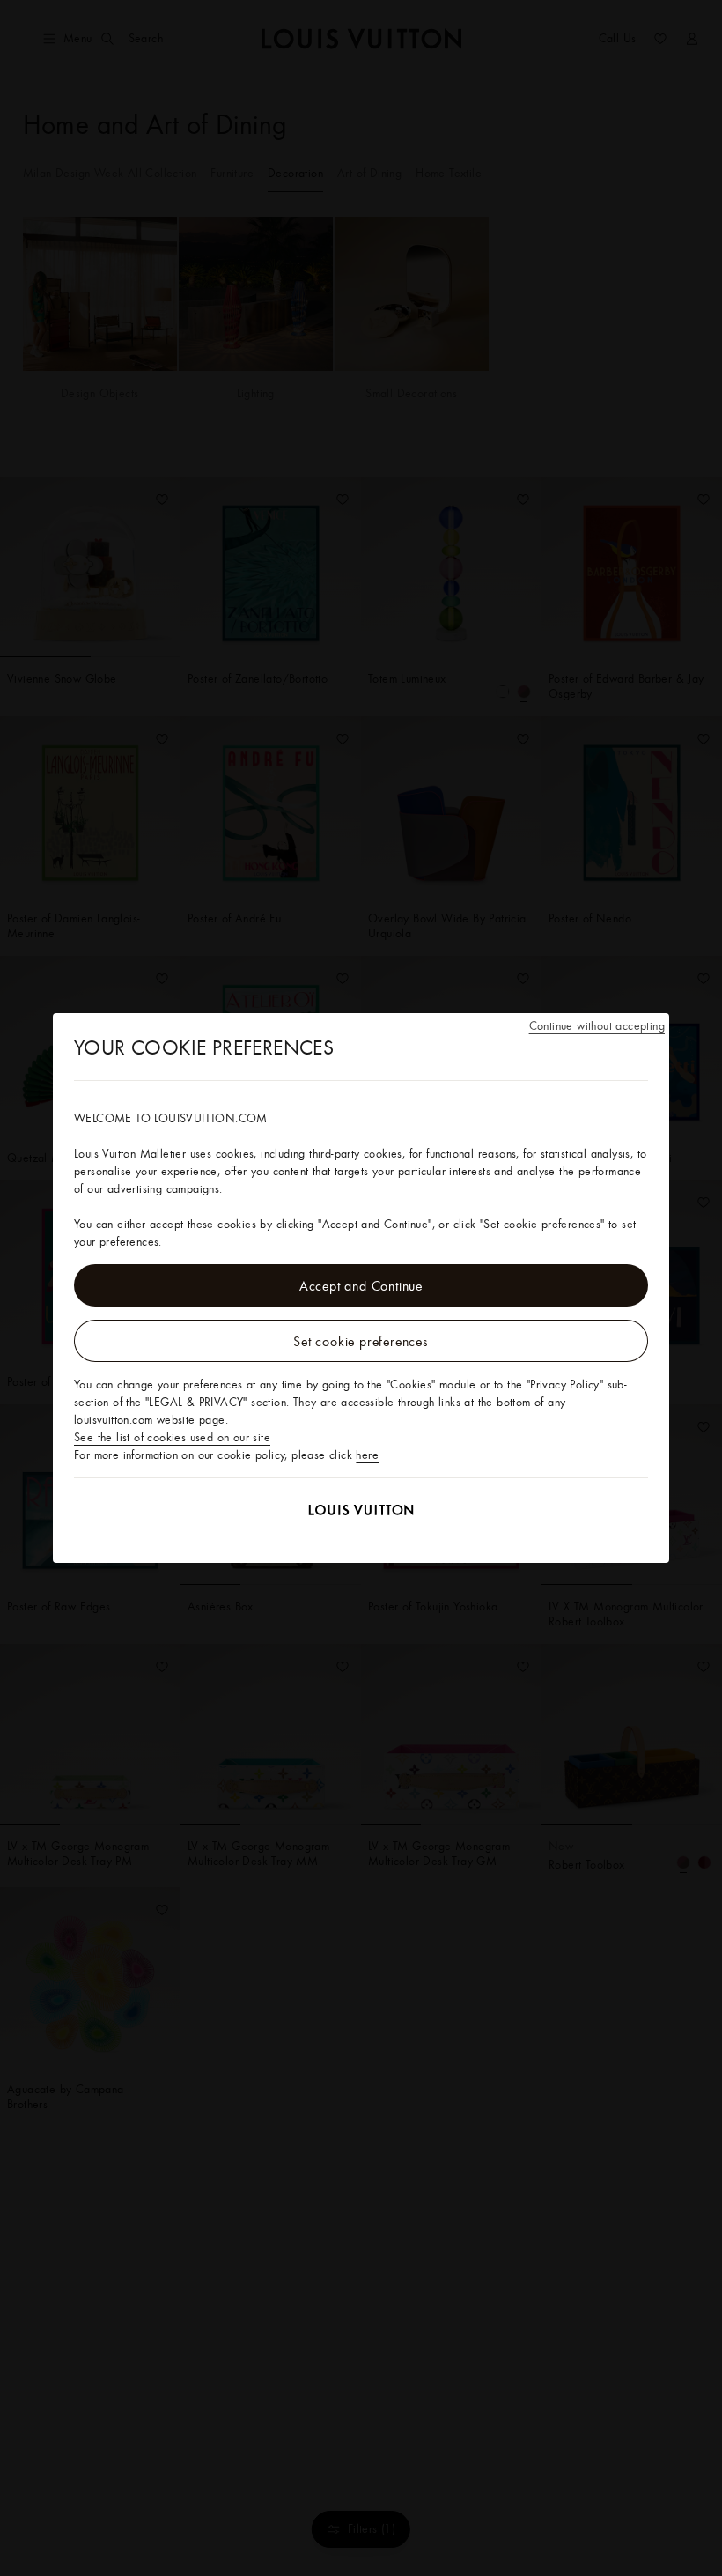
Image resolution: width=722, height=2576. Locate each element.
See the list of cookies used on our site (172, 1437)
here (367, 1455)
